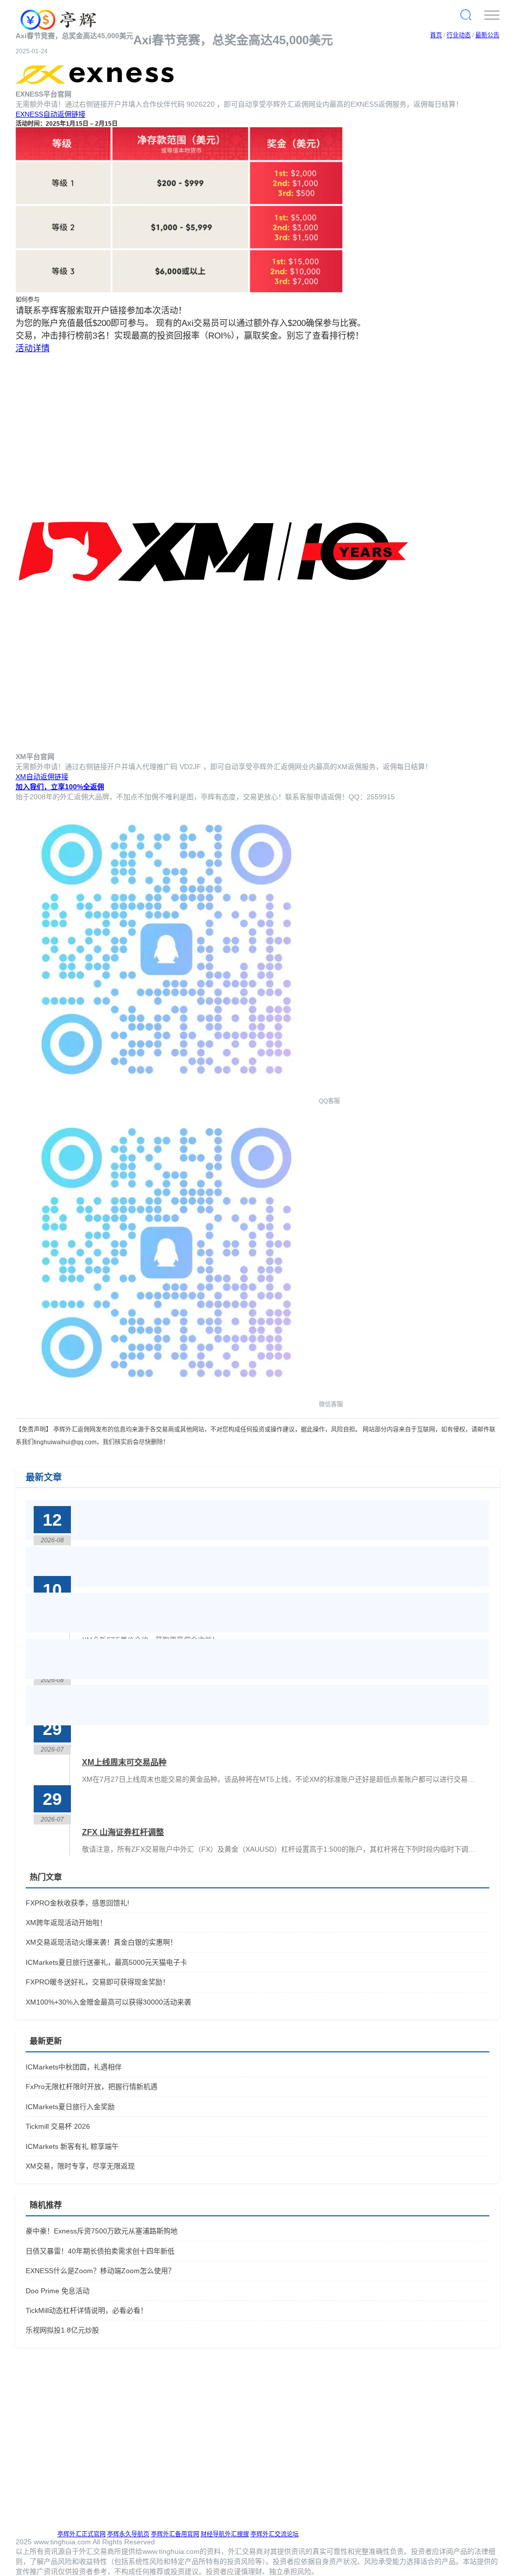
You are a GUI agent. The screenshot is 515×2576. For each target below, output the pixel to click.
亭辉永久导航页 (128, 2534)
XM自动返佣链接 (42, 777)
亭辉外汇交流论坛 (275, 2534)
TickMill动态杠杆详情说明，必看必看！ (87, 2310)
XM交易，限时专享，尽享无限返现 (80, 2166)
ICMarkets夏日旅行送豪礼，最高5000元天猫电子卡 (106, 1962)
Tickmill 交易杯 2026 (58, 2126)
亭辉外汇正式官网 (81, 2534)
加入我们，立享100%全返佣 (60, 787)
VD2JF (190, 767)
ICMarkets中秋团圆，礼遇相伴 (74, 2067)
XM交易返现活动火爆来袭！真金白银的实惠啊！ (101, 1942)
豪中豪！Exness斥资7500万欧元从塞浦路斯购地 (102, 2231)
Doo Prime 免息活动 (58, 2291)
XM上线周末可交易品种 (124, 1762)
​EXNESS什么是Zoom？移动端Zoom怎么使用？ (100, 2271)
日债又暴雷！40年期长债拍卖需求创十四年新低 (100, 2251)
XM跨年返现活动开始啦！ (66, 1923)
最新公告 (487, 35)
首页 (436, 35)
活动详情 (33, 348)
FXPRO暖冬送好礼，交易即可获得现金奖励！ (98, 1982)
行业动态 (459, 35)
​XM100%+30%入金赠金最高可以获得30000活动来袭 (108, 2002)
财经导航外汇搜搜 (225, 2534)
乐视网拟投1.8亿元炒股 (62, 2330)
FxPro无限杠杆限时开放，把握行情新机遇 (92, 2087)
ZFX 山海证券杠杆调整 (123, 1832)
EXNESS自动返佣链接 (51, 114)
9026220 (201, 104)
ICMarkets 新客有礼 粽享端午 (72, 2146)
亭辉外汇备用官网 (175, 2534)
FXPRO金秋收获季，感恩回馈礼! (77, 1903)
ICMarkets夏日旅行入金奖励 (70, 2107)
